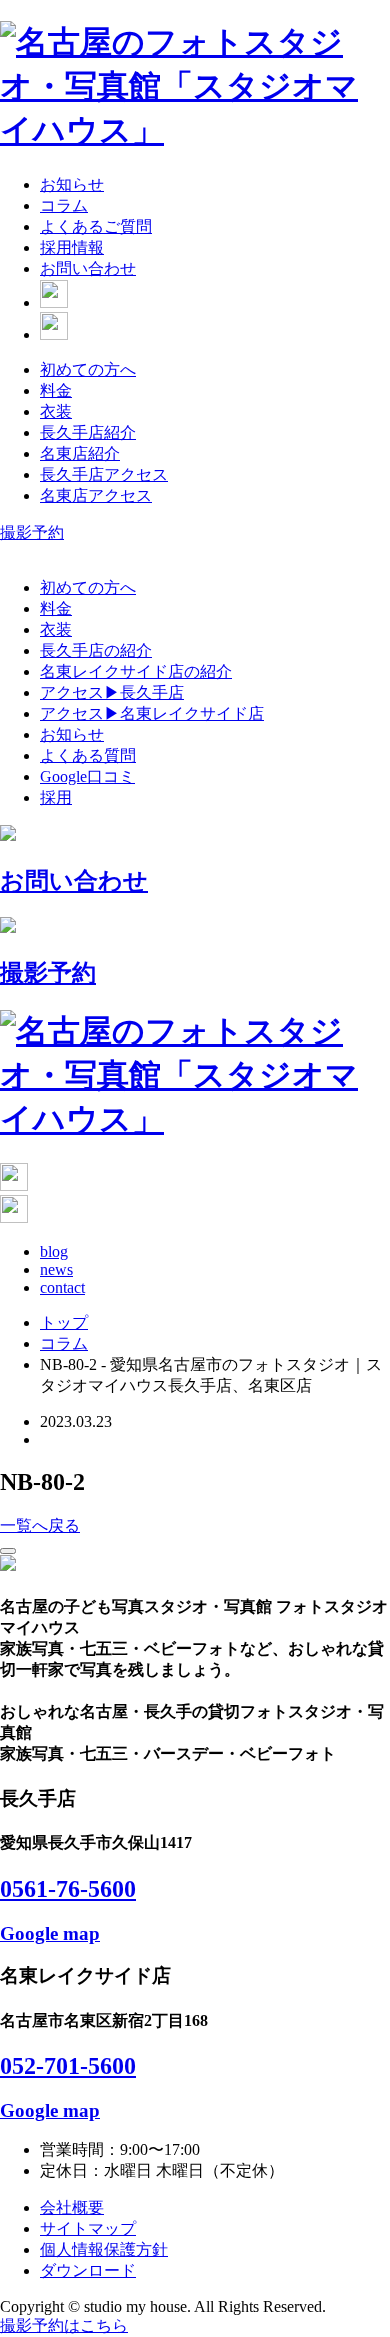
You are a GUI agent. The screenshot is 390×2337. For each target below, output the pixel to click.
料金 (56, 390)
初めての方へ (88, 369)
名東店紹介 (80, 453)
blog (54, 1251)
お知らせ (72, 184)
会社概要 (72, 2207)
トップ (64, 1322)
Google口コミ (87, 776)
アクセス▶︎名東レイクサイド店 (152, 713)
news (56, 1269)
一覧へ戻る (40, 1525)
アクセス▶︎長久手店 (112, 692)
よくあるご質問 (96, 226)
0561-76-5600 (68, 1889)
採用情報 (72, 247)
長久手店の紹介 (96, 650)
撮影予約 (32, 532)
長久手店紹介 (88, 432)
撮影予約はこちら (64, 2325)
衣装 (56, 411)
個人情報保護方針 (104, 2249)
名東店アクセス (96, 495)
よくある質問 (88, 755)
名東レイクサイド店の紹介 (136, 671)
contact (62, 1287)
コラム (64, 205)
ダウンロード (88, 2270)
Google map (50, 1933)
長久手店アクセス (104, 474)
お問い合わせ (88, 268)
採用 (56, 797)
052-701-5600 (68, 2066)
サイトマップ (88, 2228)
